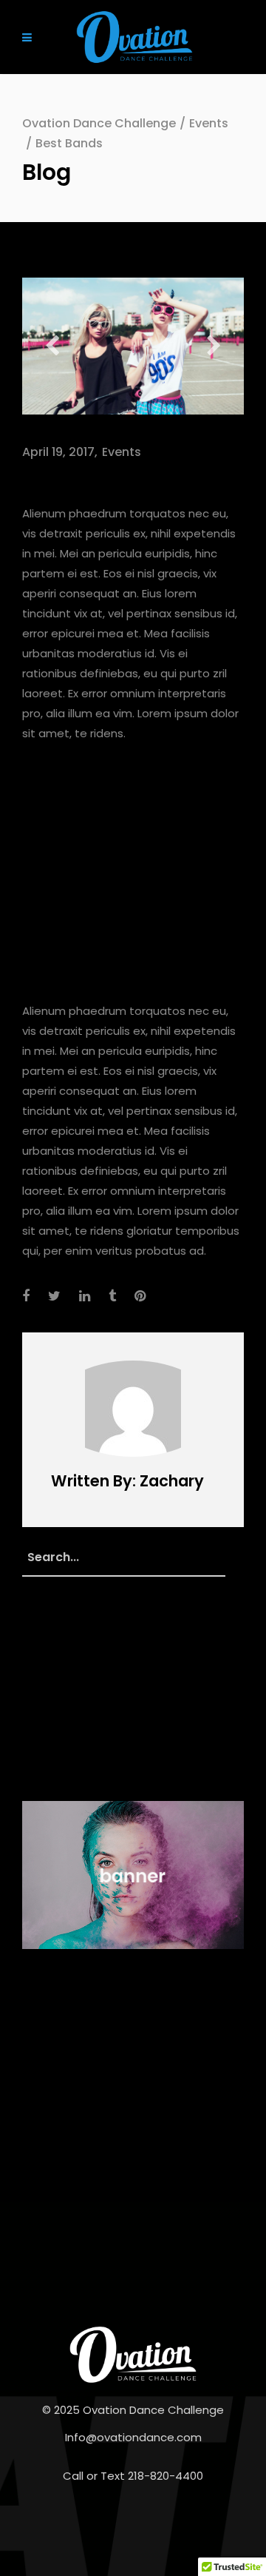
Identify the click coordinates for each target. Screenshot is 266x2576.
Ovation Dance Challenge (99, 123)
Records (47, 1733)
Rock (86, 2099)
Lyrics (120, 2079)
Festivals (48, 1678)
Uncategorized (66, 1761)
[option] (133, 346)
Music (40, 1706)
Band (84, 2079)
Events (209, 123)
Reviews (44, 2099)
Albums (42, 2079)
